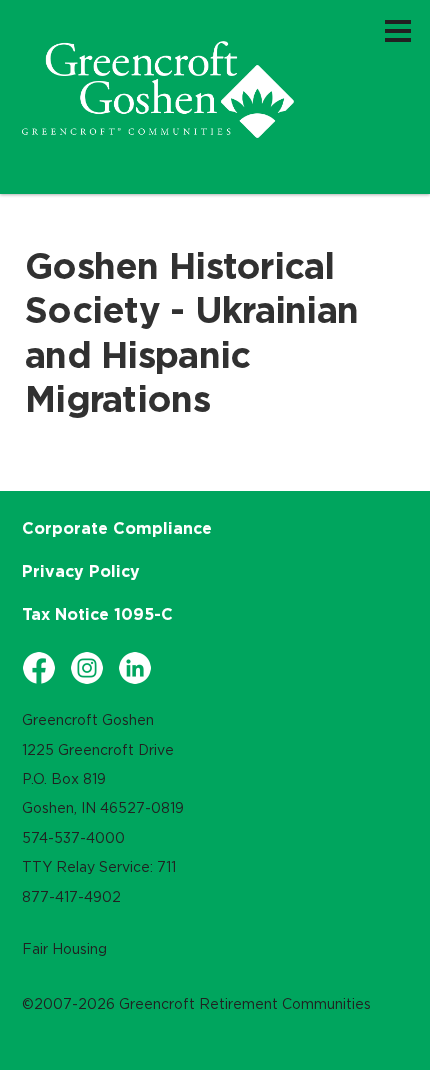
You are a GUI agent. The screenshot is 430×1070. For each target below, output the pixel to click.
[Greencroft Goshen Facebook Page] (39, 668)
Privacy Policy (81, 571)
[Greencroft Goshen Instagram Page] (87, 668)
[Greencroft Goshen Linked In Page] (135, 668)
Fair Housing (64, 949)
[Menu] (398, 30)
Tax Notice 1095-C (97, 614)
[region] (158, 89)
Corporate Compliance (117, 528)
